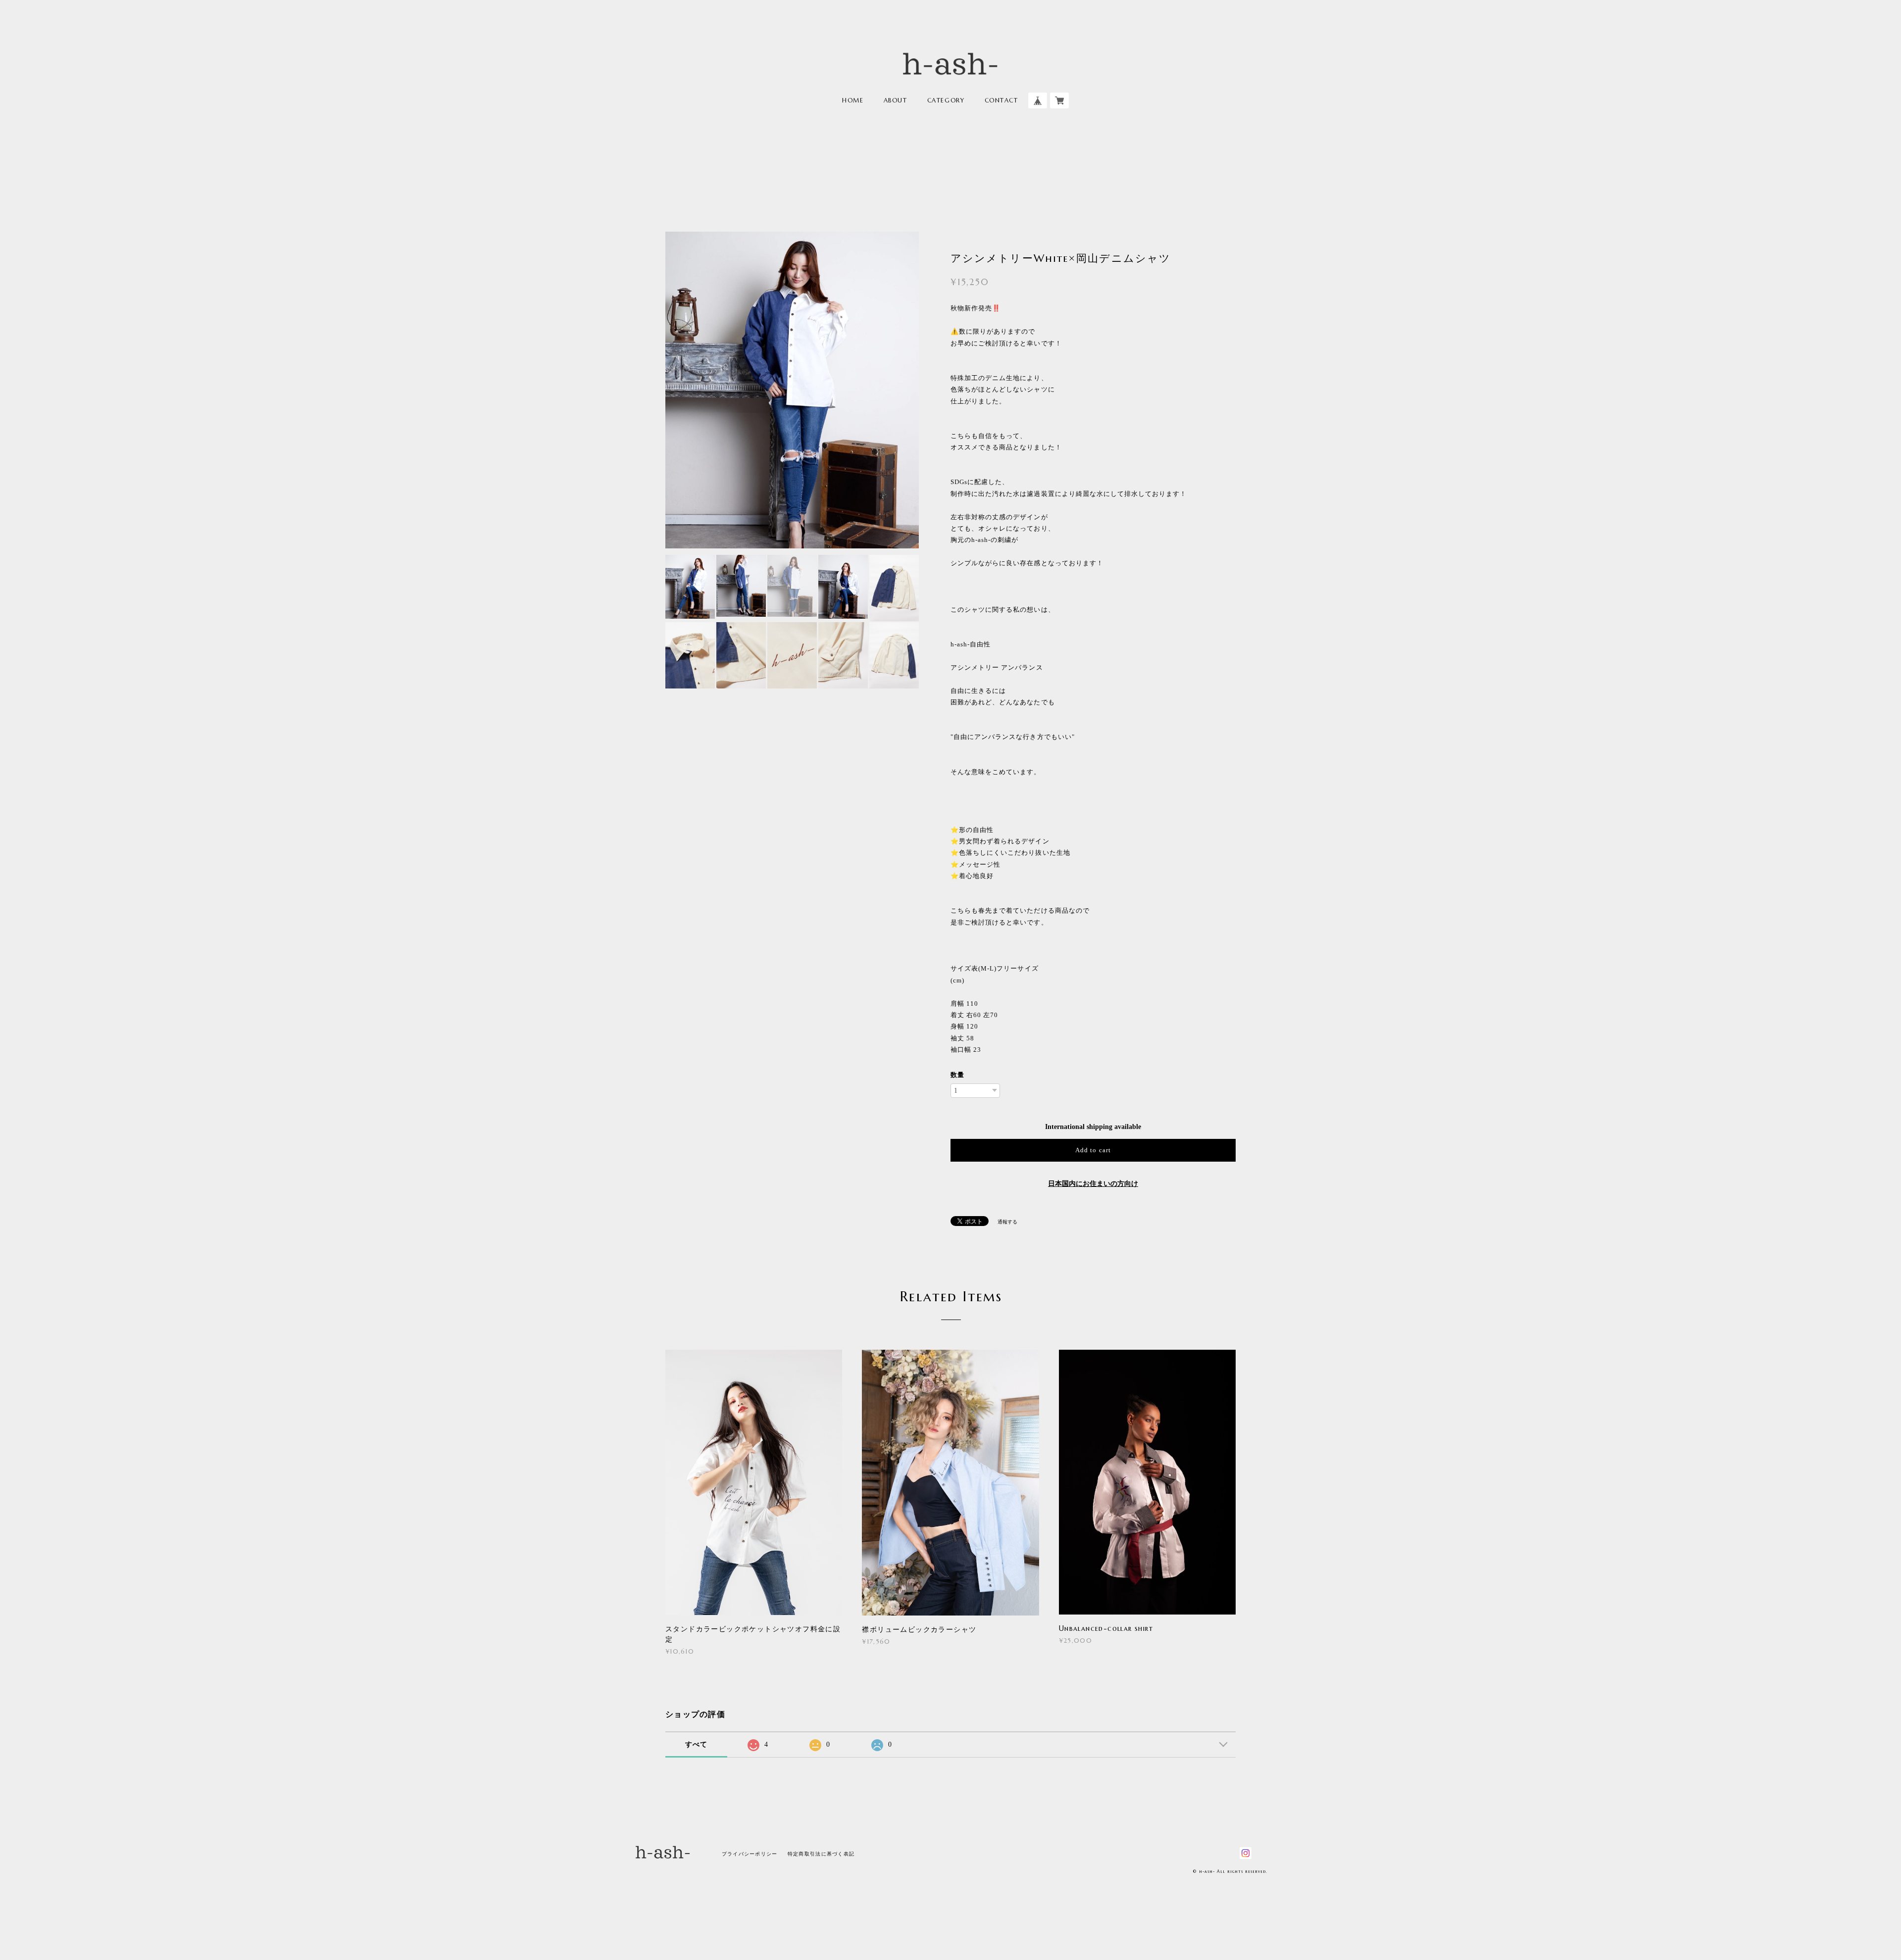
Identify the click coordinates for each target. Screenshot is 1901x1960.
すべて (697, 1744)
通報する (1007, 1222)
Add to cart (1093, 1150)
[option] (792, 394)
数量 (957, 1075)
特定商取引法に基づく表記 (821, 1854)
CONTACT (1001, 100)
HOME (853, 100)
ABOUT (896, 100)
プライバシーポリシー (750, 1854)
